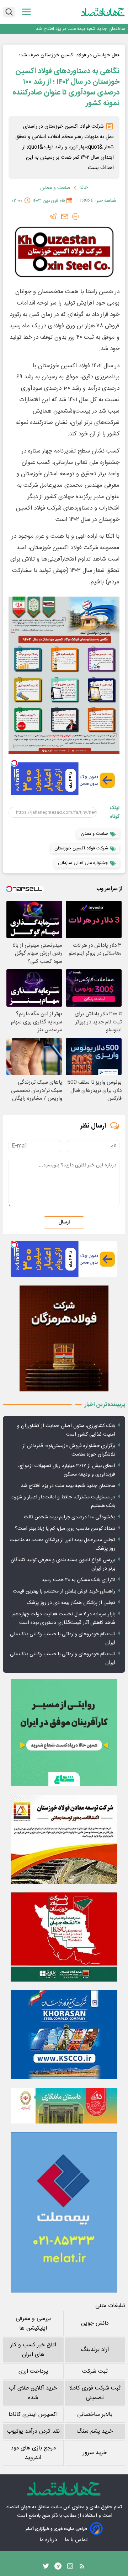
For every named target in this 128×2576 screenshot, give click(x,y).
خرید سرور (95, 2453)
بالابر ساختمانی (95, 2415)
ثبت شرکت (95, 2371)
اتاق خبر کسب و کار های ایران (33, 2350)
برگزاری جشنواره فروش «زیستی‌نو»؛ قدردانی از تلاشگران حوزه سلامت (69, 1450)
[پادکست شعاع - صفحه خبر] (64, 1733)
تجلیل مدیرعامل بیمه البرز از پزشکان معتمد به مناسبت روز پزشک (62, 1544)
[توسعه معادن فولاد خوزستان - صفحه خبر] (64, 1839)
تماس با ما (77, 2540)
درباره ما (49, 2540)
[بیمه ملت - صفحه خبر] (64, 2212)
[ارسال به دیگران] (65, 216)
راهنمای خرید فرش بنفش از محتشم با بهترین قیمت (64, 1591)
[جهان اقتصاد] (103, 12)
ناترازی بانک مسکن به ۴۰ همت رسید (78, 1580)
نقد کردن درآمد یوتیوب (33, 2431)
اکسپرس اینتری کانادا (33, 2415)
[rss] (82, 2568)
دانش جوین (95, 2323)
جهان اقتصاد (18, 2507)
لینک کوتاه (115, 812)
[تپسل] (14, 763)
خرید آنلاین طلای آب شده (33, 2393)
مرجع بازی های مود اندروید (33, 2453)
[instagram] (70, 2568)
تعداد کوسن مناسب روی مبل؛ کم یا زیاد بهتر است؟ (65, 1529)
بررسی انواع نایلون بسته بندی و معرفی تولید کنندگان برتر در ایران (63, 1564)
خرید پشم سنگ (95, 2431)
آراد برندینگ (95, 2350)
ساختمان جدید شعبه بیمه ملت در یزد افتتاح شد (81, 29)
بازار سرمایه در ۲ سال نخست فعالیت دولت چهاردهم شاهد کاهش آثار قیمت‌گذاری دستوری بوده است (64, 1619)
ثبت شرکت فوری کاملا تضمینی (95, 2393)
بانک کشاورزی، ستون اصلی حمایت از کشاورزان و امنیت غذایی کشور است (66, 1430)
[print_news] (75, 216)
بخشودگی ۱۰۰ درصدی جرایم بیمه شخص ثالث (70, 1517)
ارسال (64, 1222)
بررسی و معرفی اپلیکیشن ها (33, 2324)
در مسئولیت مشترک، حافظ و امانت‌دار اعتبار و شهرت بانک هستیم (63, 1502)
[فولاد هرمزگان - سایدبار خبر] (64, 1338)
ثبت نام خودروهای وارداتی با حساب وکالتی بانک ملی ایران (63, 1639)
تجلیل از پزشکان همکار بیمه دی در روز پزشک (71, 1603)
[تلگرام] (53, 216)
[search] (9, 12)
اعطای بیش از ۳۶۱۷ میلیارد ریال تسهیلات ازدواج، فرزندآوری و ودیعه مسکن (67, 1470)
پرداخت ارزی (33, 2371)
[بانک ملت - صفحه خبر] (64, 2106)
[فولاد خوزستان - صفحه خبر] (64, 1937)
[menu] (26, 12)
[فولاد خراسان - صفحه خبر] (64, 2035)
